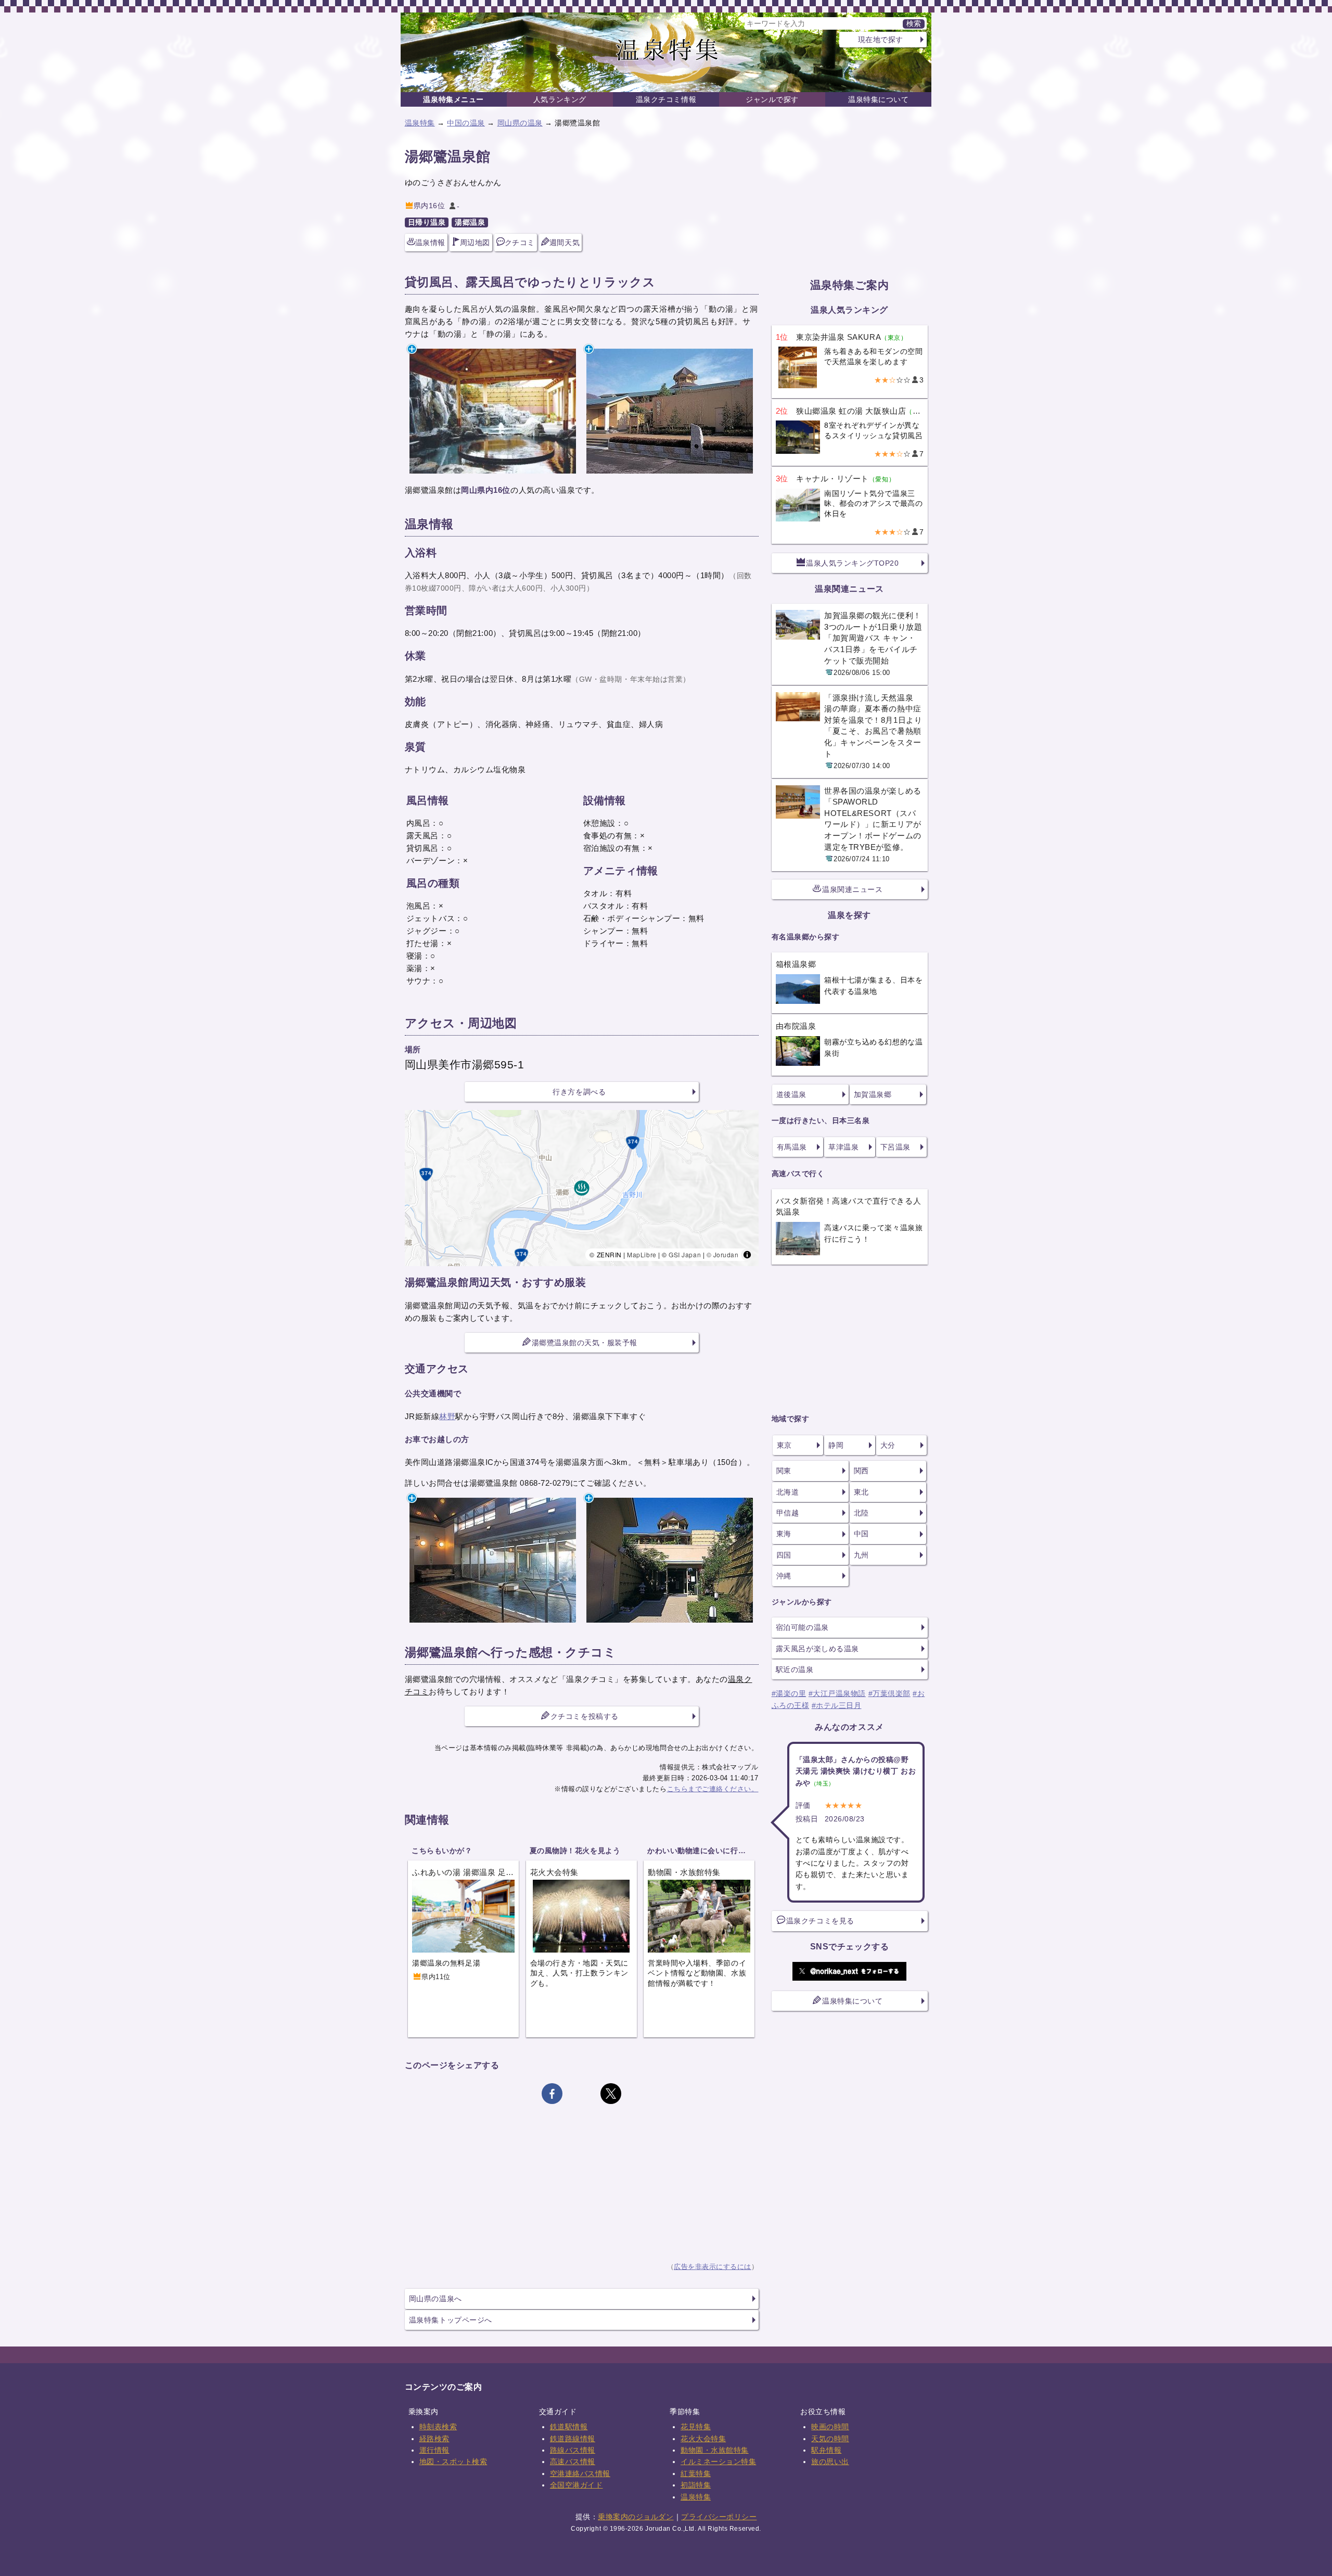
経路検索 (434, 2439)
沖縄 (784, 1576)
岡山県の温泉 (520, 123)
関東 (784, 1471)
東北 (861, 1492)
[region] (582, 1188)
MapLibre (642, 1254)
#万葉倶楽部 (889, 1693)
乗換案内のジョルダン (636, 2517)
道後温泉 (791, 1094)
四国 (784, 1555)
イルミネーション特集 (718, 2462)
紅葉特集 (696, 2473)
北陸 (861, 1513)
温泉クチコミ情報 (666, 99)
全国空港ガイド (577, 2485)
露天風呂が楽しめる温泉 (817, 1649)
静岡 (836, 1445)
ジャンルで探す (772, 99)
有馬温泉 (792, 1147)
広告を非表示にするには (713, 2267)
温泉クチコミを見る (820, 1921)
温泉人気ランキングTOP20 (852, 563)
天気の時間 (830, 2439)
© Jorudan (723, 1254)
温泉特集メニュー (453, 99)
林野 (447, 1416)
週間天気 (565, 243)
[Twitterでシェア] (611, 2094)
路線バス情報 (573, 2450)
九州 (861, 1555)
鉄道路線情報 (573, 2439)
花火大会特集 (703, 2439)
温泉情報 (430, 243)
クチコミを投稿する (585, 1716)
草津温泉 (843, 1147)
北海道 (788, 1492)
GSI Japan (685, 1254)
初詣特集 (696, 2485)
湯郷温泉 (470, 222)
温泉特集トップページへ (451, 2320)
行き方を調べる (579, 1092)
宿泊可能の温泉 (802, 1627)
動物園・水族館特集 (715, 2450)
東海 (784, 1534)
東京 (784, 1445)
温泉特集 (420, 123)
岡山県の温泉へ (436, 2299)
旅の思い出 (830, 2462)
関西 (861, 1471)
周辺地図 (475, 243)
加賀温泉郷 (873, 1094)
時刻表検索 (438, 2427)
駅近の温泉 (795, 1669)
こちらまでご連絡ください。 (713, 1789)
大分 (888, 1445)
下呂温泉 (895, 1147)
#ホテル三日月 (837, 1705)
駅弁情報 (826, 2450)
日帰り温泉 (427, 222)
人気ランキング (560, 99)
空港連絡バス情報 (580, 2473)
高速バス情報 (573, 2462)
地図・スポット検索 (453, 2462)
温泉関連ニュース (852, 889)
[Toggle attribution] (747, 1255)
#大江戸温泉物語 (837, 1693)
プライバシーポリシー (719, 2517)
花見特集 (696, 2427)
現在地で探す (881, 40)
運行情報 (434, 2450)
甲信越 (788, 1513)
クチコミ (520, 243)
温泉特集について (878, 99)
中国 (861, 1534)
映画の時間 (830, 2427)
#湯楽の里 (789, 1693)
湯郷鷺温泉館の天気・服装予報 (585, 1343)
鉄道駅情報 (569, 2427)
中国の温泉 (466, 123)
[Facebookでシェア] (552, 2094)
